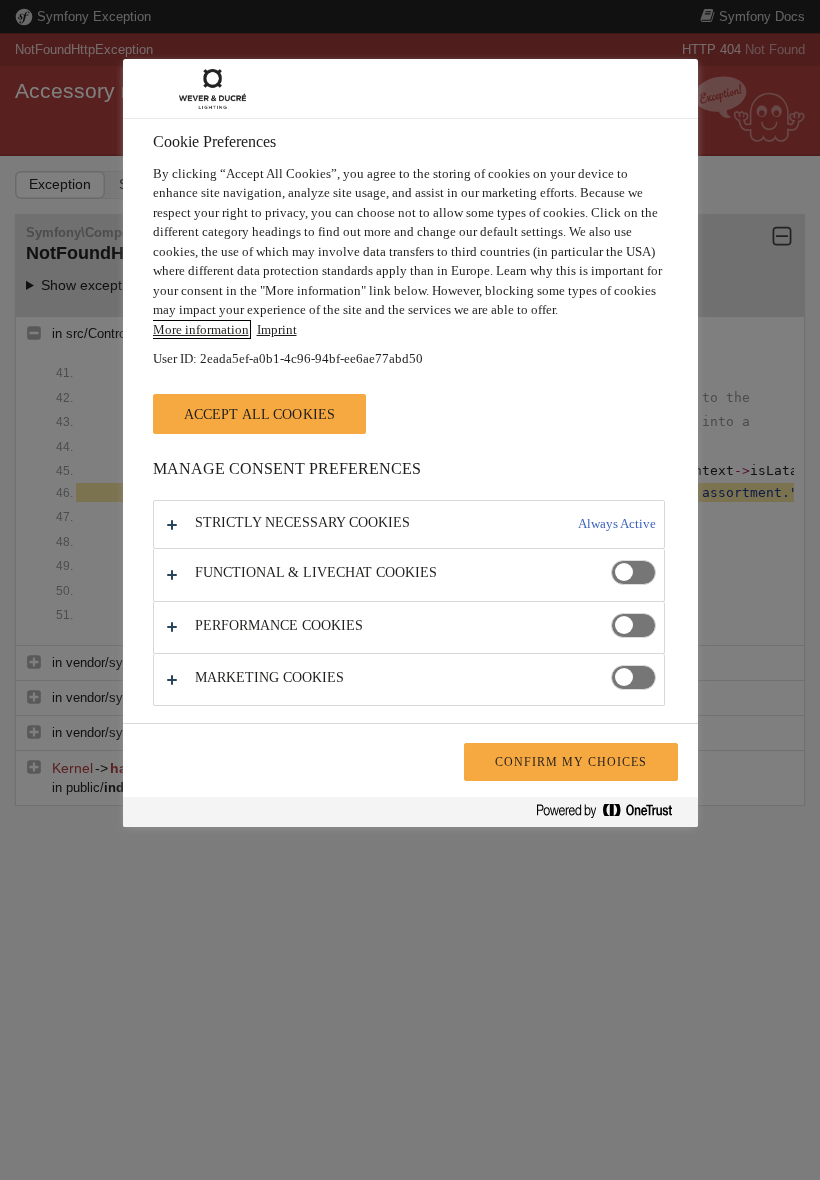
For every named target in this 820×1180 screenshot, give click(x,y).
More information (201, 329)
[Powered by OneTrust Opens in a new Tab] (612, 814)
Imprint (277, 329)
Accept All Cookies (260, 414)
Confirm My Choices (570, 762)
